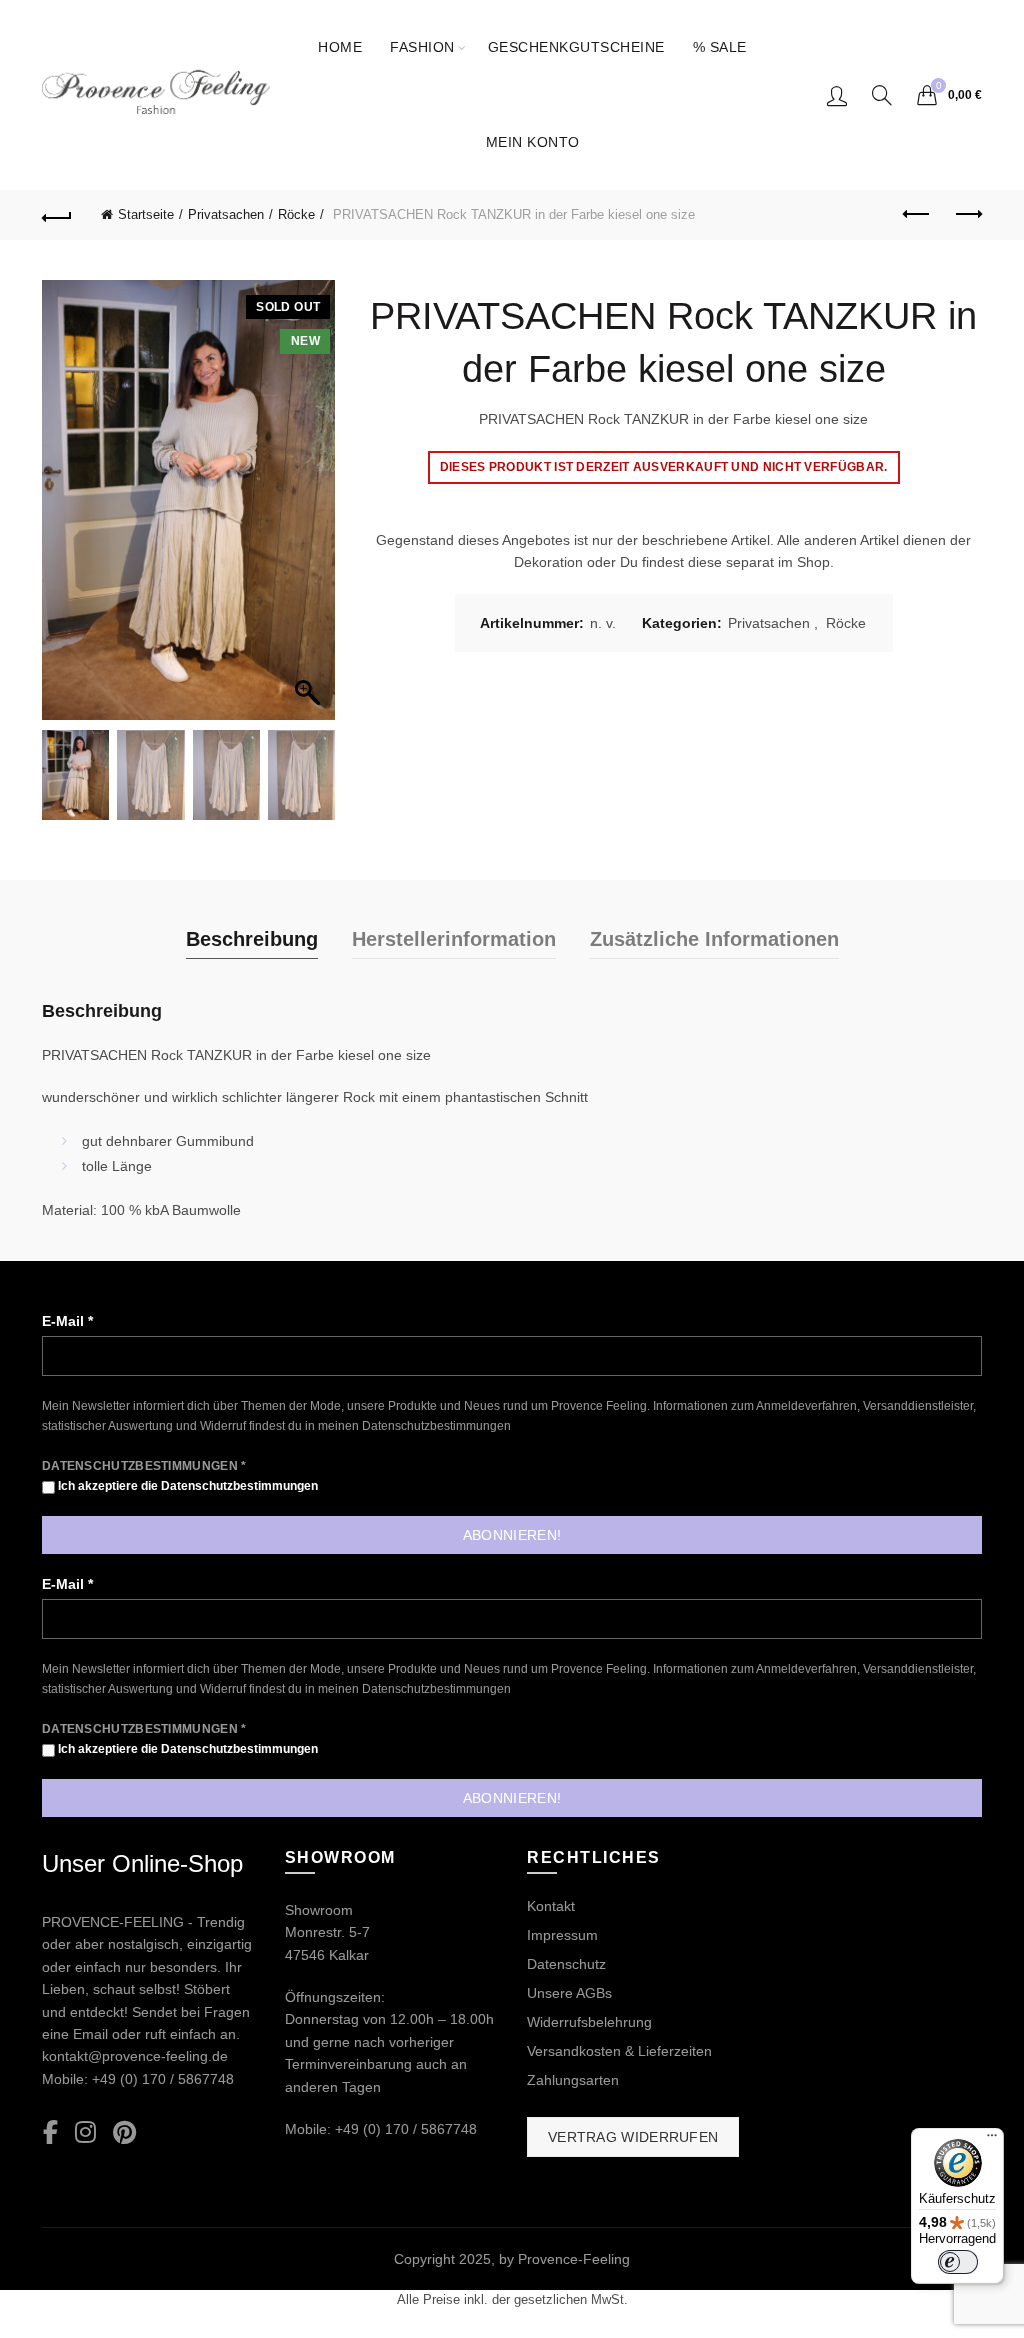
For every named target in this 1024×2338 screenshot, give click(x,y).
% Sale (720, 47)
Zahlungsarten (573, 2080)
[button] (310, 510)
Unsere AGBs (569, 1993)
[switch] (958, 2262)
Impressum (562, 1935)
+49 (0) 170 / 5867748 (163, 2079)
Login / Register (837, 95)
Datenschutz (566, 1964)
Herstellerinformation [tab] (454, 939)
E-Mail (67, 1321)
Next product (967, 215)
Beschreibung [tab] (252, 939)
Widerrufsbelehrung (589, 2022)
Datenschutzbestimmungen (436, 1426)
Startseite (146, 214)
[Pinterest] (124, 2133)
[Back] (57, 215)
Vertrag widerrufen (633, 2137)
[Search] (882, 95)
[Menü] (992, 2140)
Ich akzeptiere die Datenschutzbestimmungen (186, 1486)
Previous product (917, 215)
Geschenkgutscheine (576, 47)
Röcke (296, 214)
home (340, 47)
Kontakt (551, 1906)
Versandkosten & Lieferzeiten (619, 2051)
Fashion (422, 47)
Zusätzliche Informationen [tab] (714, 939)
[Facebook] (50, 2133)
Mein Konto (533, 142)
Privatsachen (226, 214)
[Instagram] (85, 2133)
